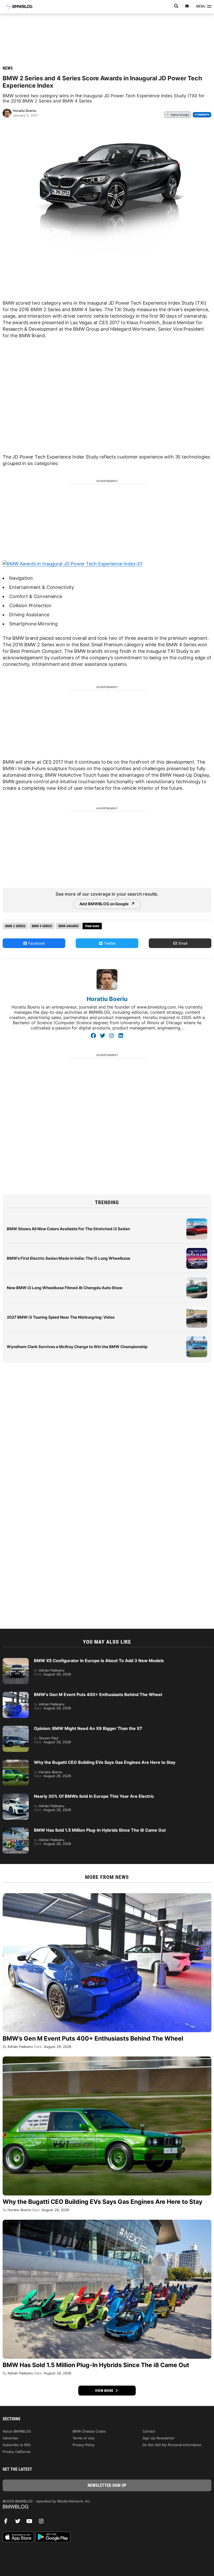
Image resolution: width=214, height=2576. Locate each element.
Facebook (36, 943)
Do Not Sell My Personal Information (172, 2445)
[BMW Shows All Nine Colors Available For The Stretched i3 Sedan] (197, 1221)
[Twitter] (102, 1036)
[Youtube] (31, 2523)
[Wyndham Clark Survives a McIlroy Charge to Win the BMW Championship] (197, 1339)
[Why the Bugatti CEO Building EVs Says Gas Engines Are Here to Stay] (16, 1762)
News (8, 68)
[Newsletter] (187, 6)
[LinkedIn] (121, 1036)
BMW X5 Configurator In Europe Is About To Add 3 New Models (99, 1661)
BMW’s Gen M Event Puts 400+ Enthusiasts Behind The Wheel (98, 1694)
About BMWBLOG (17, 2431)
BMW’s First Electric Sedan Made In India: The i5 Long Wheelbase (69, 1258)
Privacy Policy (84, 2445)
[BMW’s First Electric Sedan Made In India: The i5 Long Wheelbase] (197, 1251)
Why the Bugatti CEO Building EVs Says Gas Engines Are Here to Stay (105, 1762)
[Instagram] (112, 1036)
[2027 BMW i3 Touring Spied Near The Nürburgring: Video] (197, 1310)
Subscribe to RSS (17, 2445)
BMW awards (69, 926)
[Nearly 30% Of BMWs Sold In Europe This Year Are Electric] (16, 1796)
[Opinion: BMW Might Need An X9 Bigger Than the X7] (16, 1728)
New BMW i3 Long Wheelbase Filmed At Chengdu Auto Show (65, 1288)
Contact (149, 2431)
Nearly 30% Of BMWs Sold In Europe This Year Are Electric (94, 1796)
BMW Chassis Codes (89, 2431)
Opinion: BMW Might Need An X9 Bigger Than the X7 (88, 1728)
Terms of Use (84, 2438)
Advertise (10, 2438)
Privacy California (16, 2452)
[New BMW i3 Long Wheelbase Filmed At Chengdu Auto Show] (197, 1280)
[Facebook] (93, 1036)
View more (105, 2391)
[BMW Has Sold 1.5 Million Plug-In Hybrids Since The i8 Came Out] (16, 1830)
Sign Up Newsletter (159, 2438)
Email (182, 943)
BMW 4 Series (42, 926)
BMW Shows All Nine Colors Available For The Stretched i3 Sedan (68, 1229)
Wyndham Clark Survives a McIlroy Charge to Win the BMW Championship (77, 1347)
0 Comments (202, 115)
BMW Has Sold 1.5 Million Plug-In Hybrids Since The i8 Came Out (100, 1830)
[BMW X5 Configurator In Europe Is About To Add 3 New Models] (16, 1661)
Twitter (109, 943)
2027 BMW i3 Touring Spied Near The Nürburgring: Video (61, 1317)
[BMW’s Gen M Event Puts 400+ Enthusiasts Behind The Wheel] (16, 1694)
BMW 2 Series (15, 926)
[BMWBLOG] (107, 2507)
